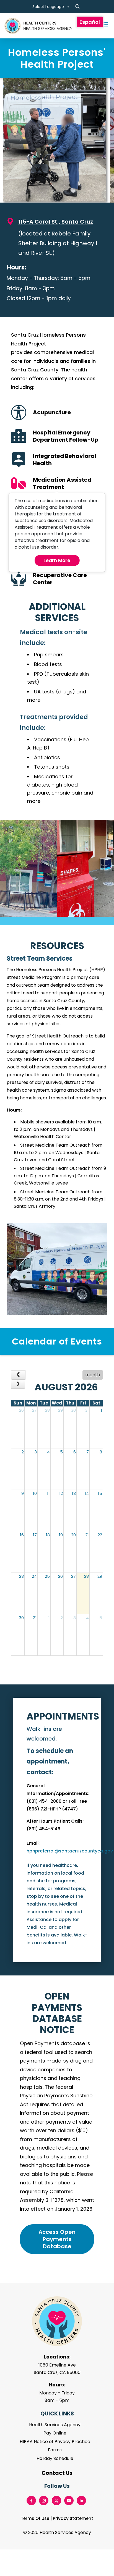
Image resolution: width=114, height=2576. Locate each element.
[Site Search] (77, 7)
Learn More (57, 560)
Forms (55, 2450)
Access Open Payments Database (57, 2239)
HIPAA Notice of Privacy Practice (55, 2442)
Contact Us (57, 2473)
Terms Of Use (35, 2518)
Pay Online (55, 2433)
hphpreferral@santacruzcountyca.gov (70, 1851)
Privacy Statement (73, 2518)
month (93, 1375)
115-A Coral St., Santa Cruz (56, 222)
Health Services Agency (55, 2425)
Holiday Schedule (55, 2458)
